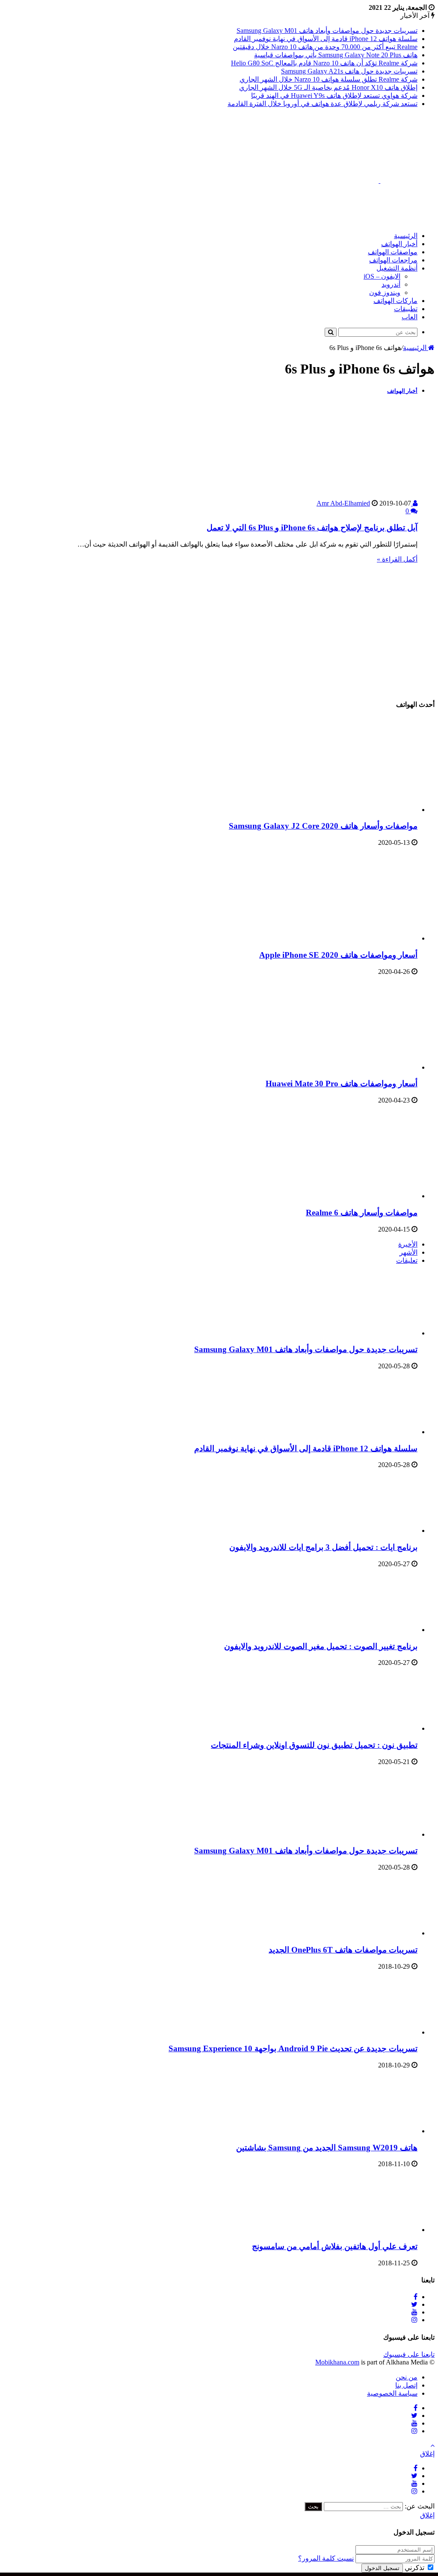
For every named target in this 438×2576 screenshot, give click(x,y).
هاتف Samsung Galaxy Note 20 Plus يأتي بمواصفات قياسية (336, 55)
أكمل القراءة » (397, 559)
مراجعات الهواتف (393, 260)
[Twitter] (414, 2304)
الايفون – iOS (382, 276)
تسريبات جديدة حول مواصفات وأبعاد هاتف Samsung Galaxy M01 (327, 31)
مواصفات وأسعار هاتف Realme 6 (362, 1213)
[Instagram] (414, 2320)
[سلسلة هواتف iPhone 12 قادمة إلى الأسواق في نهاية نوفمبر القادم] (370, 1432)
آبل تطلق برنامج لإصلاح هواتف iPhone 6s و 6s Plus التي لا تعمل (312, 528)
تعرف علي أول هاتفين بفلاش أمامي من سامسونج (335, 2246)
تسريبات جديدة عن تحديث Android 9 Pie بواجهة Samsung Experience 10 (293, 2048)
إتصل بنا (406, 2385)
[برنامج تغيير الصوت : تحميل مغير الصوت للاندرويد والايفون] (370, 1630)
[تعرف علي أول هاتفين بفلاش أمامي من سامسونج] (370, 2230)
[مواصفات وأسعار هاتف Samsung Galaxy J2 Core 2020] (334, 810)
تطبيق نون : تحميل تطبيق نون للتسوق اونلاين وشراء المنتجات (314, 1745)
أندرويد (391, 284)
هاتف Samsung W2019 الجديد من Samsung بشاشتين (327, 2148)
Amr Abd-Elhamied (365, 503)
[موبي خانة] (379, 181)
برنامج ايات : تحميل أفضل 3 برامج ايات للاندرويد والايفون (323, 1547)
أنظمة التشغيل (397, 268)
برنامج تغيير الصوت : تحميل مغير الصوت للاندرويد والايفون (321, 1646)
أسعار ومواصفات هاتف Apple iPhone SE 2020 (338, 955)
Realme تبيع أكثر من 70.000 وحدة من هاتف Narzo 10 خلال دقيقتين (325, 47)
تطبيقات (406, 309)
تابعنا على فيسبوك (409, 2354)
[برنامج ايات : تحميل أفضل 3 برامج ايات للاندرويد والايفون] (370, 1531)
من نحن (407, 2377)
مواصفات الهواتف (393, 252)
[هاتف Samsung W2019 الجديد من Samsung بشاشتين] (370, 2131)
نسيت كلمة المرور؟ (326, 2558)
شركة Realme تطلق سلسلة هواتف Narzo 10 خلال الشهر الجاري (328, 79)
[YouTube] (414, 2312)
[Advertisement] (279, 204)
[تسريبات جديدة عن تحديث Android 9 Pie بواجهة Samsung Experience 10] (370, 2032)
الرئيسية (406, 236)
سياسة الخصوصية (392, 2393)
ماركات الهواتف (395, 301)
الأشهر (408, 1252)
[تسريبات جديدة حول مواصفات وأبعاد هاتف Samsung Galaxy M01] (370, 1333)
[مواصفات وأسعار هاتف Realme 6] (334, 1196)
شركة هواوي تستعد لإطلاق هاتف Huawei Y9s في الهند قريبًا (334, 96)
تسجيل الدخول (382, 2568)
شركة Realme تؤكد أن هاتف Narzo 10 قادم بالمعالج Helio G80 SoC (324, 63)
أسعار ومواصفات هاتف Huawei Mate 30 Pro (342, 1084)
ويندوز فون (385, 293)
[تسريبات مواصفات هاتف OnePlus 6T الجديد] (370, 1933)
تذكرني (414, 2568)
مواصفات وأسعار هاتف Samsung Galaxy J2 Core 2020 (323, 826)
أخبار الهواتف (399, 244)
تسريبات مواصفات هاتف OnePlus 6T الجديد (343, 1950)
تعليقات (407, 1260)
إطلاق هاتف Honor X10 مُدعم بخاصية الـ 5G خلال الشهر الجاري (328, 87)
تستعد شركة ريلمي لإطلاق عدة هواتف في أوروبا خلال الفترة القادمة (323, 104)
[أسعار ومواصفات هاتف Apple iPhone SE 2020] (334, 938)
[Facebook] (416, 2297)
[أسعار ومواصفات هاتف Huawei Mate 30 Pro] (334, 1067)
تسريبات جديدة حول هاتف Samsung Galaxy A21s (349, 71)
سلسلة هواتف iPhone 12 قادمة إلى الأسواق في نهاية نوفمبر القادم (326, 39)
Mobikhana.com (337, 2362)
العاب (410, 317)
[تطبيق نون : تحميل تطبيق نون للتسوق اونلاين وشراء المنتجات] (370, 1728)
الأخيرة (408, 1244)
